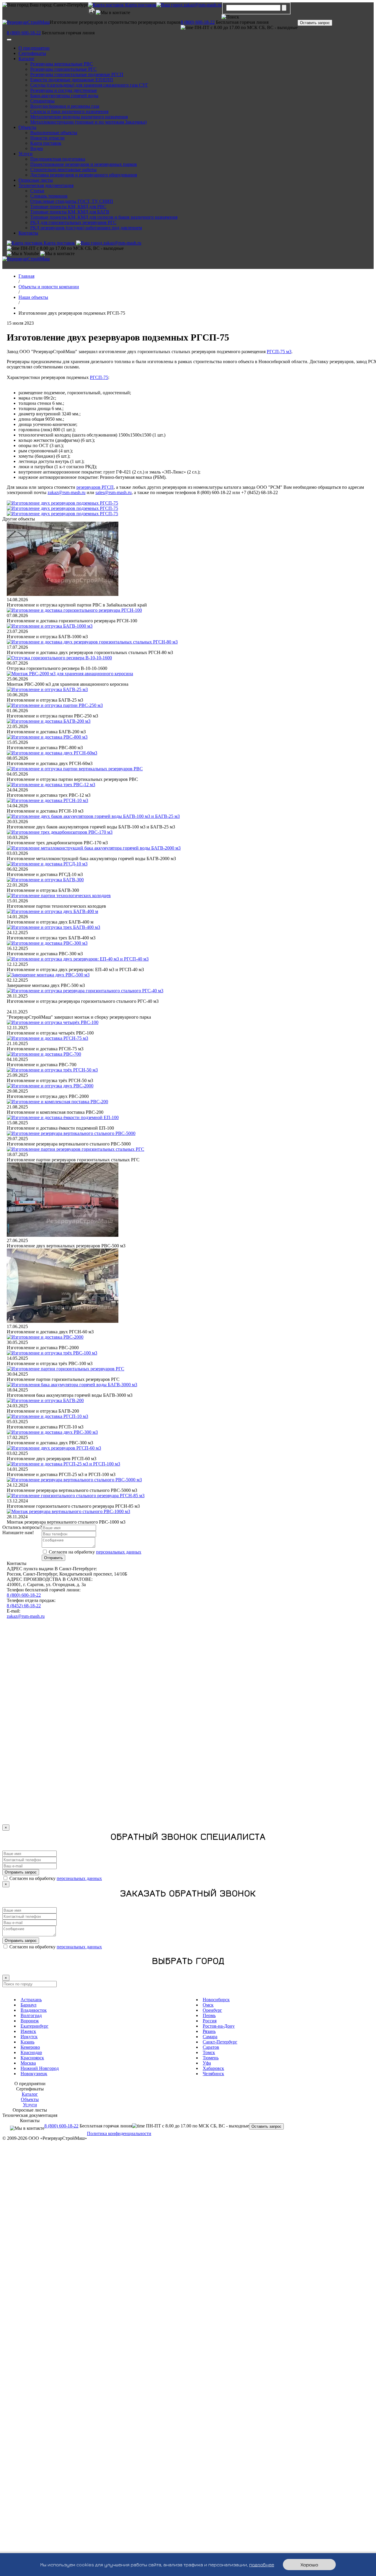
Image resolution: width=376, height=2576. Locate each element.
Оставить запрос (315, 23)
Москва (28, 2063)
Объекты (27, 127)
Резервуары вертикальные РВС (62, 64)
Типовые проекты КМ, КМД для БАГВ (70, 212)
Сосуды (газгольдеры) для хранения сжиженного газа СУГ (89, 85)
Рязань (209, 2031)
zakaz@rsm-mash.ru (202, 5)
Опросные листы (36, 180)
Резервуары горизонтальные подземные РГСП (77, 74)
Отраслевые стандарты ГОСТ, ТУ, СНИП (72, 201)
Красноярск (32, 2058)
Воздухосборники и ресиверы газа (65, 106)
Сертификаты (32, 53)
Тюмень (211, 2058)
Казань (27, 2042)
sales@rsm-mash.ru (114, 492)
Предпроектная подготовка (58, 159)
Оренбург (212, 2010)
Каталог (27, 59)
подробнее (262, 2565)
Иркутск (29, 2037)
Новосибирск (216, 2000)
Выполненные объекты (54, 133)
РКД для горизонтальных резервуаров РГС (73, 222)
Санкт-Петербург (220, 2042)
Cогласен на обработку (95, 1552)
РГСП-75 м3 (279, 352)
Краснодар (31, 2052)
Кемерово (30, 2047)
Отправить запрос (21, 1872)
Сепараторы (42, 101)
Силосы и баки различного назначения (69, 111)
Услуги (26, 154)
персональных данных (119, 1552)
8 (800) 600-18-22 (198, 22)
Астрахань (31, 2000)
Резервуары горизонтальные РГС (63, 69)
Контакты (28, 233)
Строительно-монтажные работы (63, 170)
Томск (209, 2052)
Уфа (207, 2063)
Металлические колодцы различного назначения (79, 117)
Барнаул (28, 2005)
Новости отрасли (47, 138)
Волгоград (31, 2015)
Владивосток (34, 2010)
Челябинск (213, 2074)
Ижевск (28, 2031)
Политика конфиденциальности (119, 2133)
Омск (208, 2005)
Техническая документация (46, 185)
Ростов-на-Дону (219, 2026)
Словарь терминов (49, 196)
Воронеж (30, 2021)
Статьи (37, 191)
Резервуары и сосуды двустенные (64, 90)
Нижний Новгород (40, 2068)
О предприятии (34, 48)
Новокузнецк (34, 2074)
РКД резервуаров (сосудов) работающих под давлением (86, 228)
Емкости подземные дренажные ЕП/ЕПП (72, 80)
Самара (210, 2037)
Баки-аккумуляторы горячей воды (64, 96)
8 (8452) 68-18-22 (24, 1606)
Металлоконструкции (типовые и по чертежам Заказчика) (88, 122)
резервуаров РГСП (95, 487)
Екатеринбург (35, 2026)
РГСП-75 (99, 377)
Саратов (211, 2047)
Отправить (53, 1558)
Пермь (209, 2015)
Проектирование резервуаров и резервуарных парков (84, 164)
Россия (210, 2021)
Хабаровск (213, 2068)
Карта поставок (46, 143)
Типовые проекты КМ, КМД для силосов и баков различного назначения (104, 217)
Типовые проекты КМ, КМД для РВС (68, 207)
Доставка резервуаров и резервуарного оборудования (84, 175)
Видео (37, 148)
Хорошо (309, 2565)
